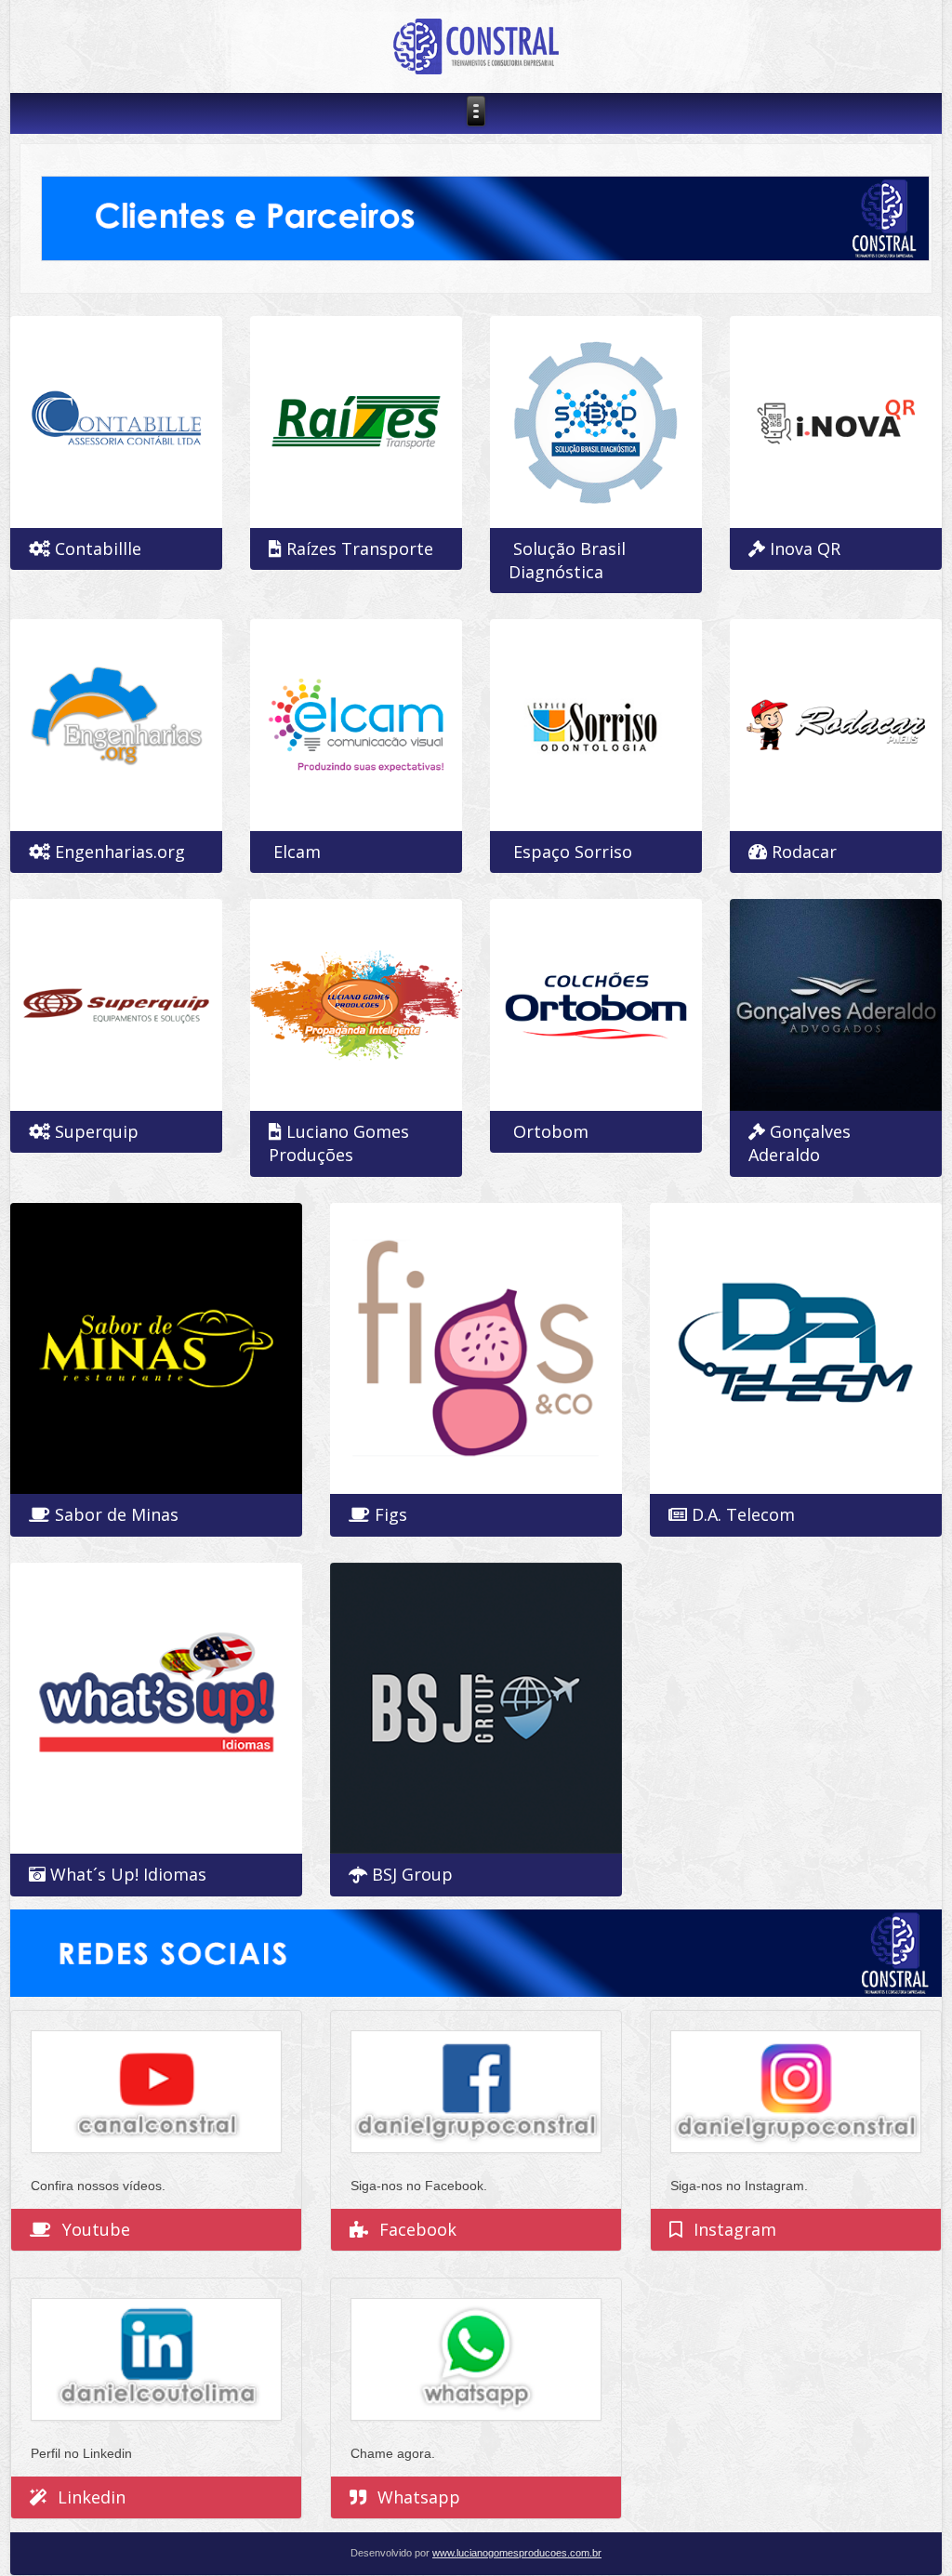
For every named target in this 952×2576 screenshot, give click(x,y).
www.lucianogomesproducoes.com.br (517, 2553)
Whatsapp (419, 2497)
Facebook (418, 2229)
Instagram (735, 2229)
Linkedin (92, 2497)
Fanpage (165, 1264)
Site (124, 403)
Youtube (96, 2229)
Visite (484, 1624)
